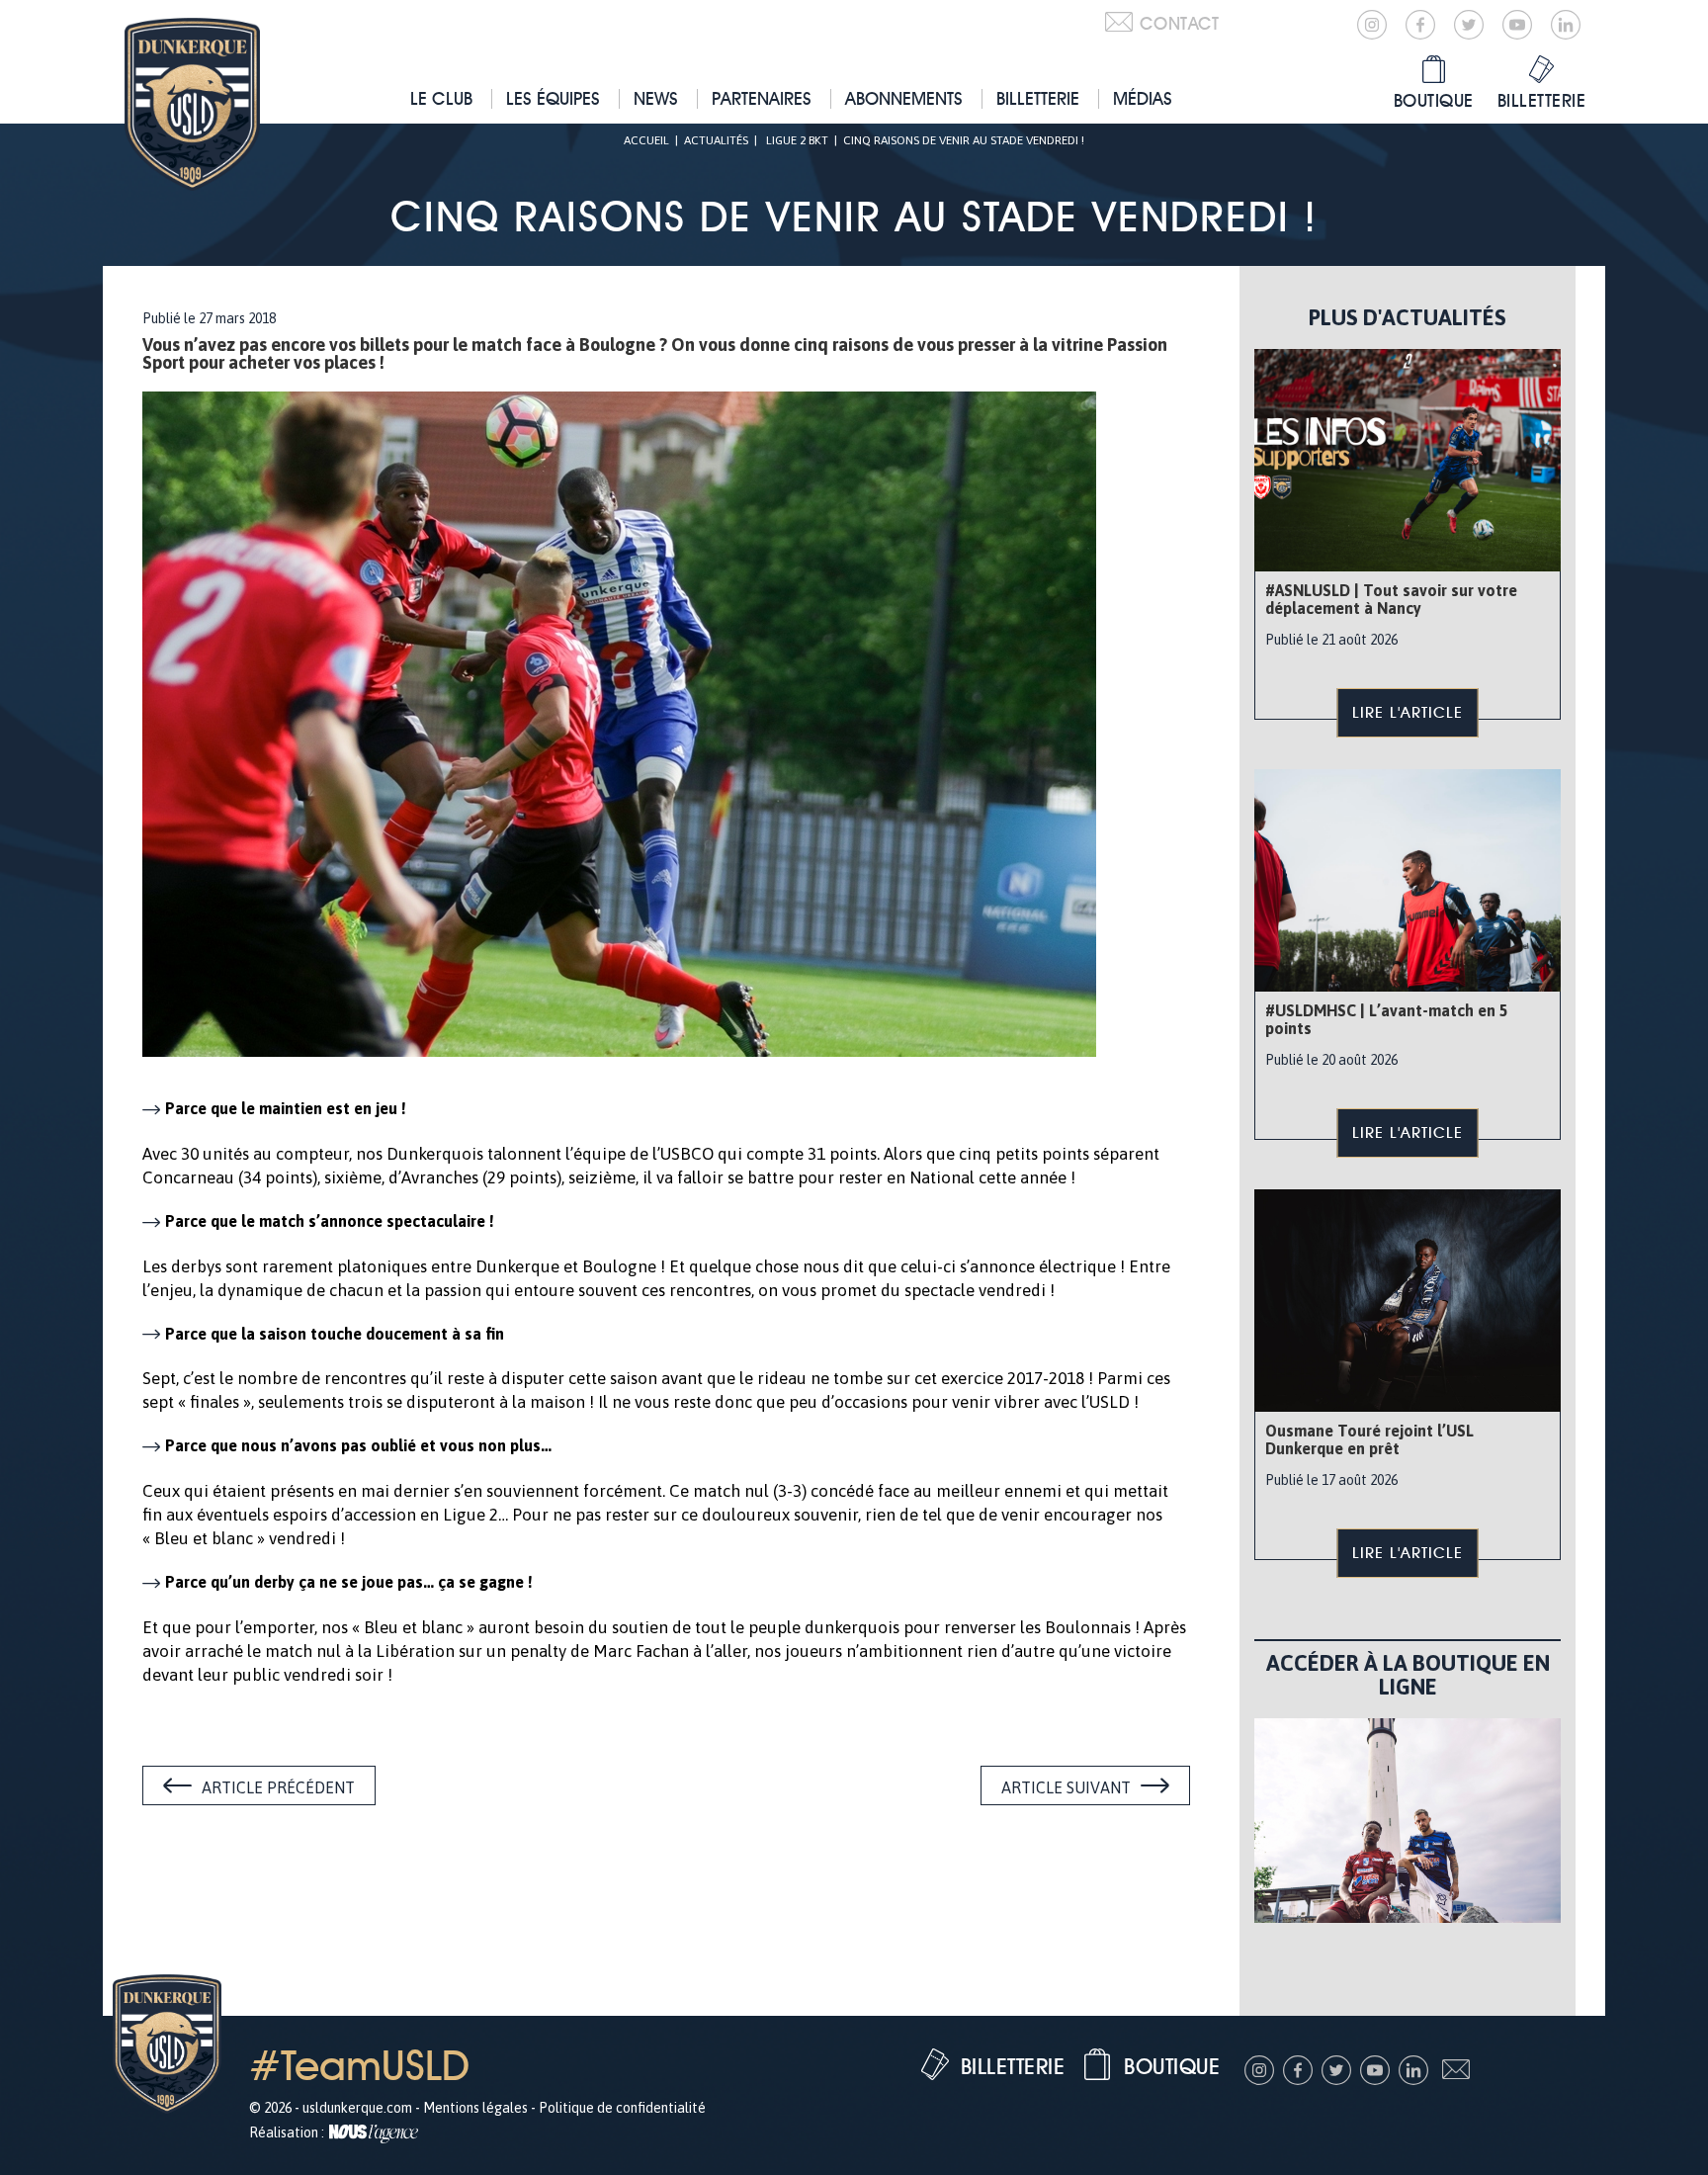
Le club (441, 98)
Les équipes (553, 98)
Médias (1143, 98)
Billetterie (1038, 98)
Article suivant (1066, 1787)
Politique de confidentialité (622, 2108)
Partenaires (762, 98)
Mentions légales (475, 2108)
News (656, 98)
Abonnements (904, 98)
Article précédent (278, 1787)
